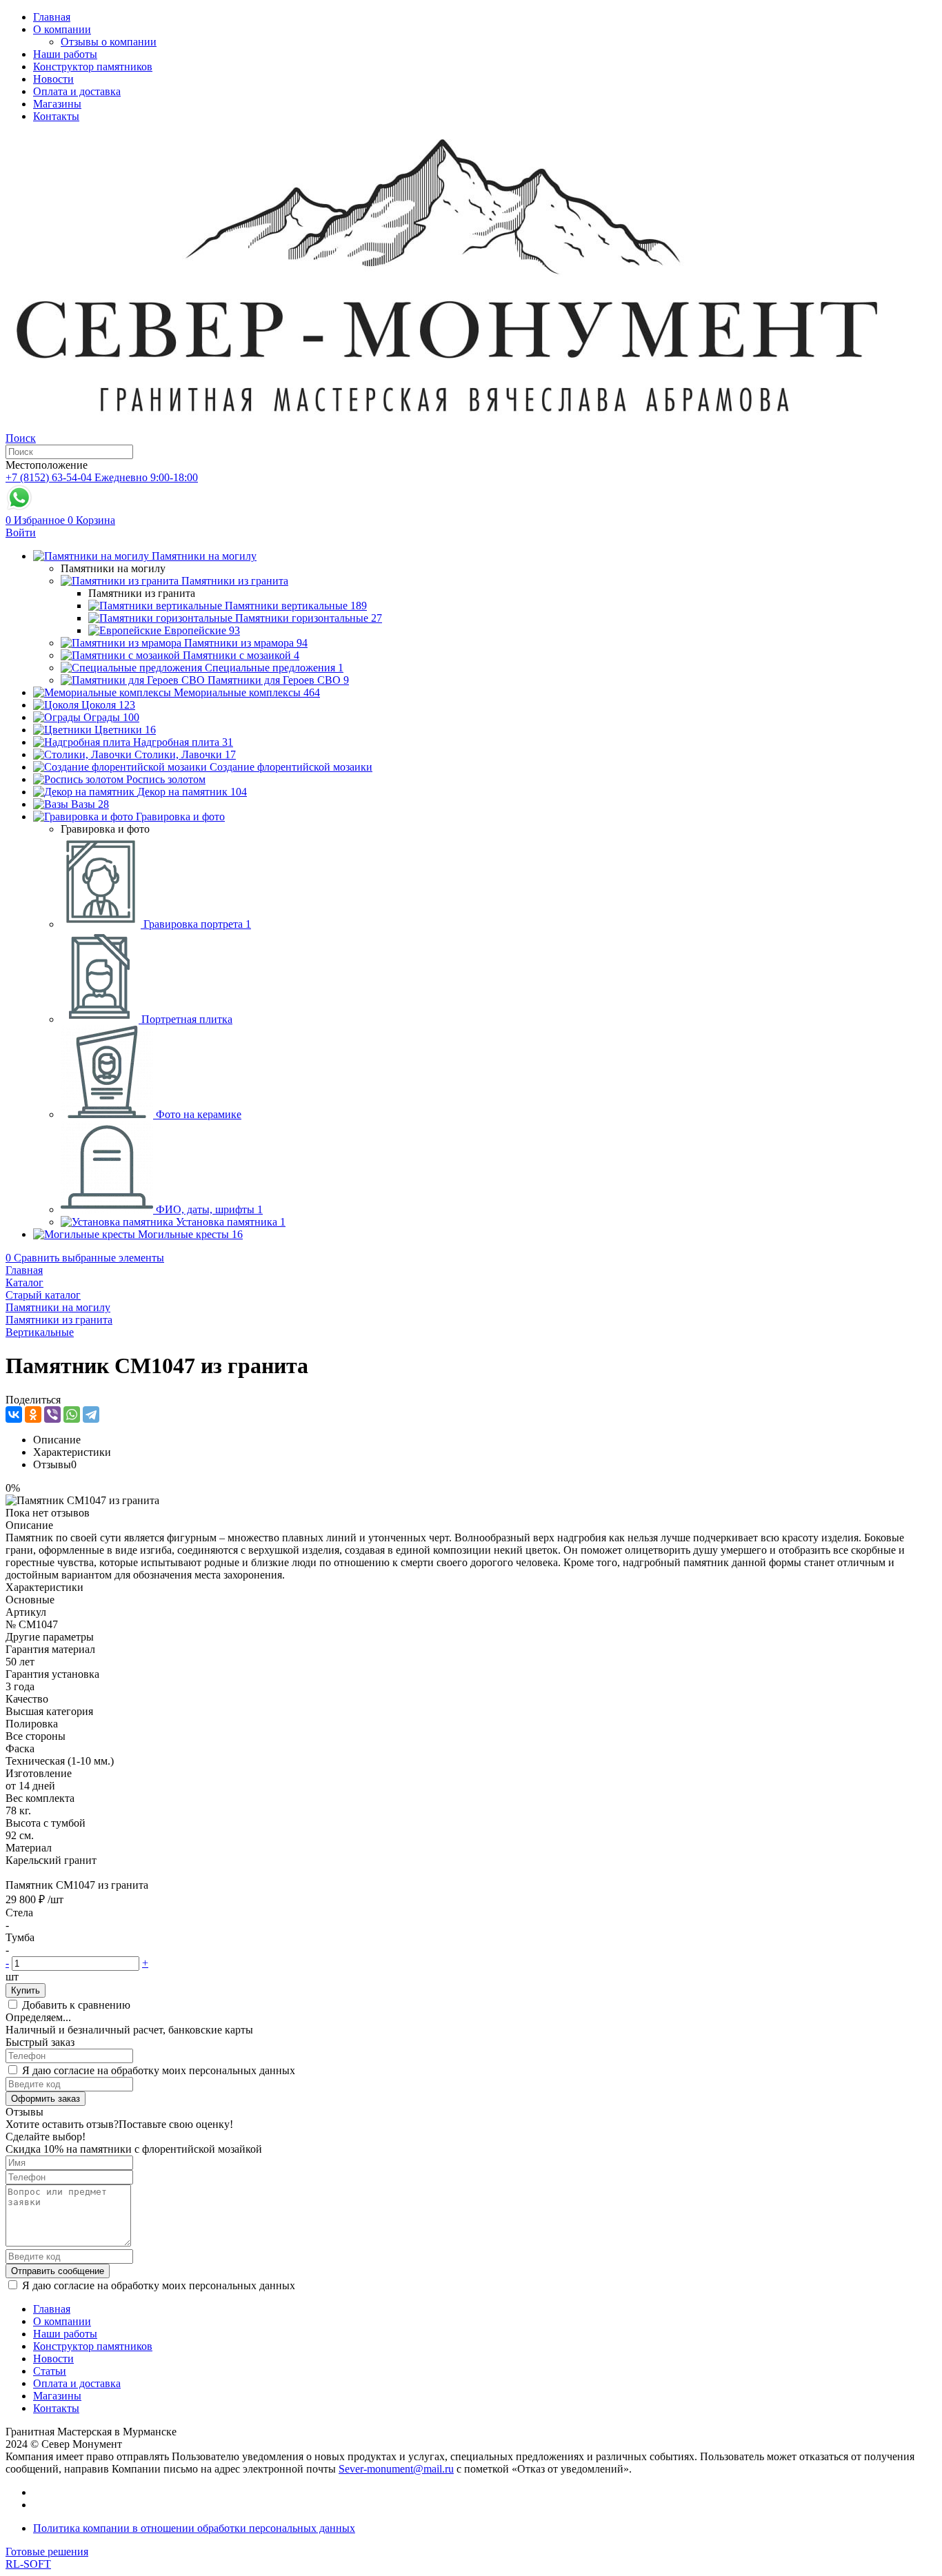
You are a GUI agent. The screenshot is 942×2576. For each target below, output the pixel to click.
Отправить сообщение (58, 2271)
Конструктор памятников (93, 67)
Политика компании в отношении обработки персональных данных (194, 2528)
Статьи (50, 2371)
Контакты (56, 116)
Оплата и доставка (77, 91)
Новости (53, 79)
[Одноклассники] (33, 1414)
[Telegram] (91, 1414)
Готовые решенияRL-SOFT (47, 2558)
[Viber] (52, 1414)
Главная (52, 17)
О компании (62, 29)
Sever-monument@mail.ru (396, 2469)
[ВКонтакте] (14, 1414)
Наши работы (65, 54)
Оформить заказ (46, 2099)
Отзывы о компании (109, 42)
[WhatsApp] (72, 1414)
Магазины (57, 104)
